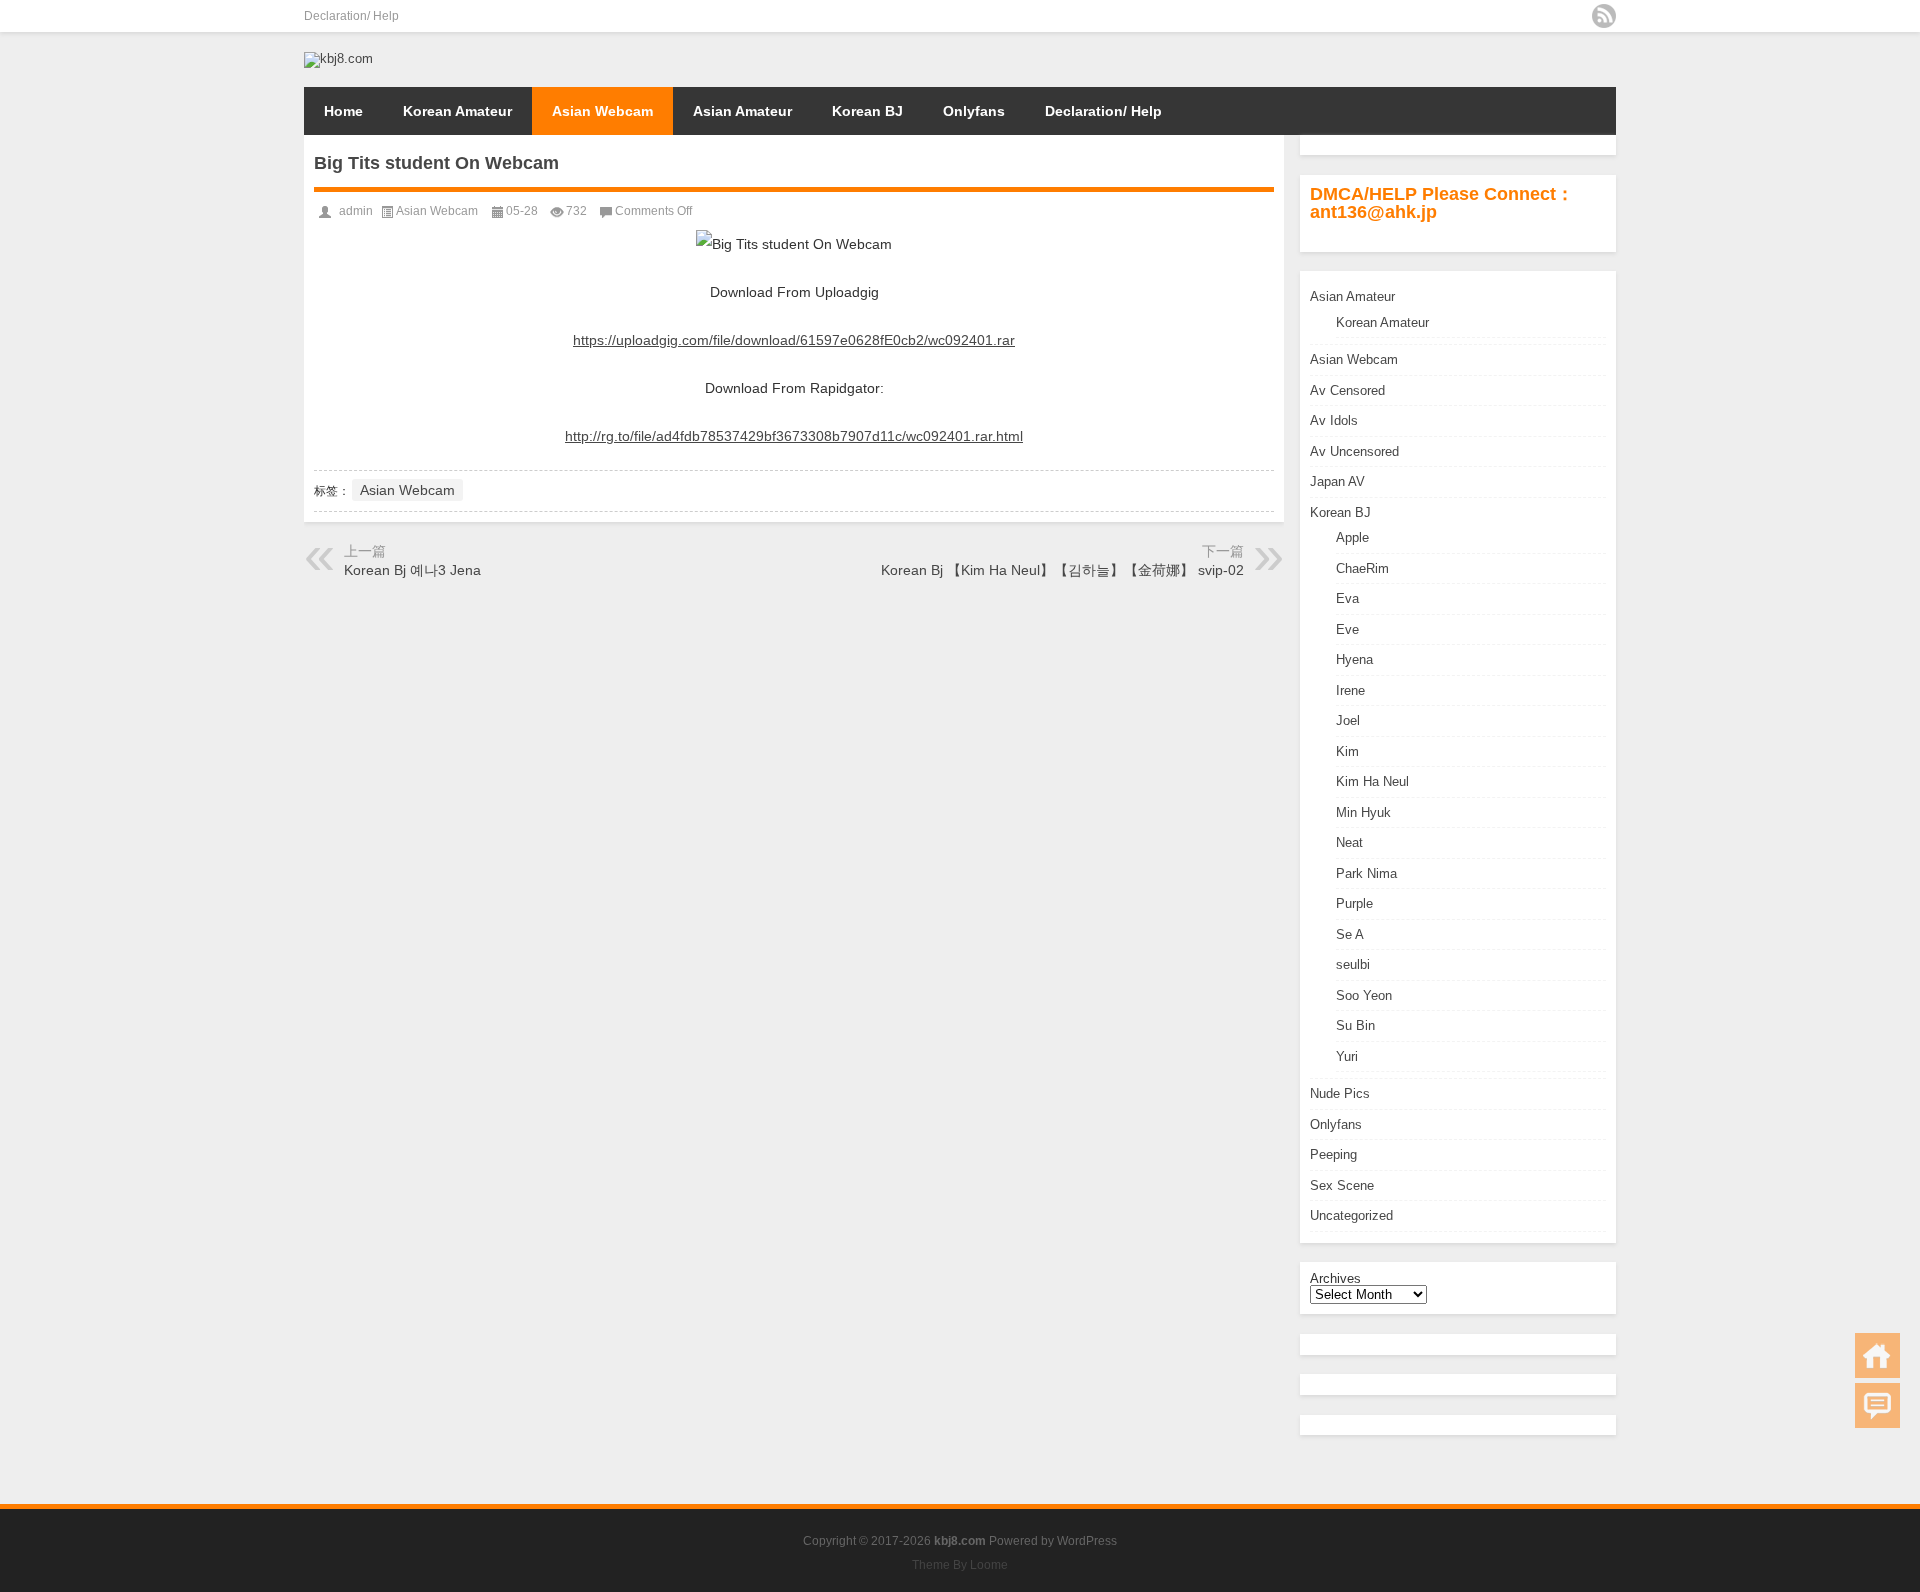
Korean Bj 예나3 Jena (412, 570)
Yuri (1347, 1056)
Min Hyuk (1363, 812)
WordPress (1087, 1541)
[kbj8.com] (338, 58)
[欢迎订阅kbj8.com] (1604, 16)
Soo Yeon (1364, 995)
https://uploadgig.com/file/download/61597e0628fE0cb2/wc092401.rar (794, 340)
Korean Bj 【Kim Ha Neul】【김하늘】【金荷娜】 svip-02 (1062, 570)
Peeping (1333, 1154)
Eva (1347, 598)
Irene (1350, 690)
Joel (1348, 720)
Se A (1350, 934)
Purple (1354, 903)
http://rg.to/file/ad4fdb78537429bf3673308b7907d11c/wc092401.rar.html (794, 436)
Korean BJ (867, 111)
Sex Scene (1342, 1185)
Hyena (1354, 659)
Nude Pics (1340, 1093)
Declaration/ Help (351, 16)
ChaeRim (1362, 568)
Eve (1347, 629)
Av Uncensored (1354, 451)
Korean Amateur (457, 111)
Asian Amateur (742, 111)
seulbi (1353, 964)
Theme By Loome (960, 1565)
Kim (1347, 751)
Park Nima (1366, 873)
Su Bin (1355, 1025)
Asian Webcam (602, 111)
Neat (1349, 842)
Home (343, 111)
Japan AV (1337, 481)
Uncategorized (1351, 1215)
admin (356, 211)
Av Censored (1347, 390)
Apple (1352, 537)
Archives (1335, 1278)
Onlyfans (974, 111)
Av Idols (1334, 420)
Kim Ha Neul (1372, 781)
